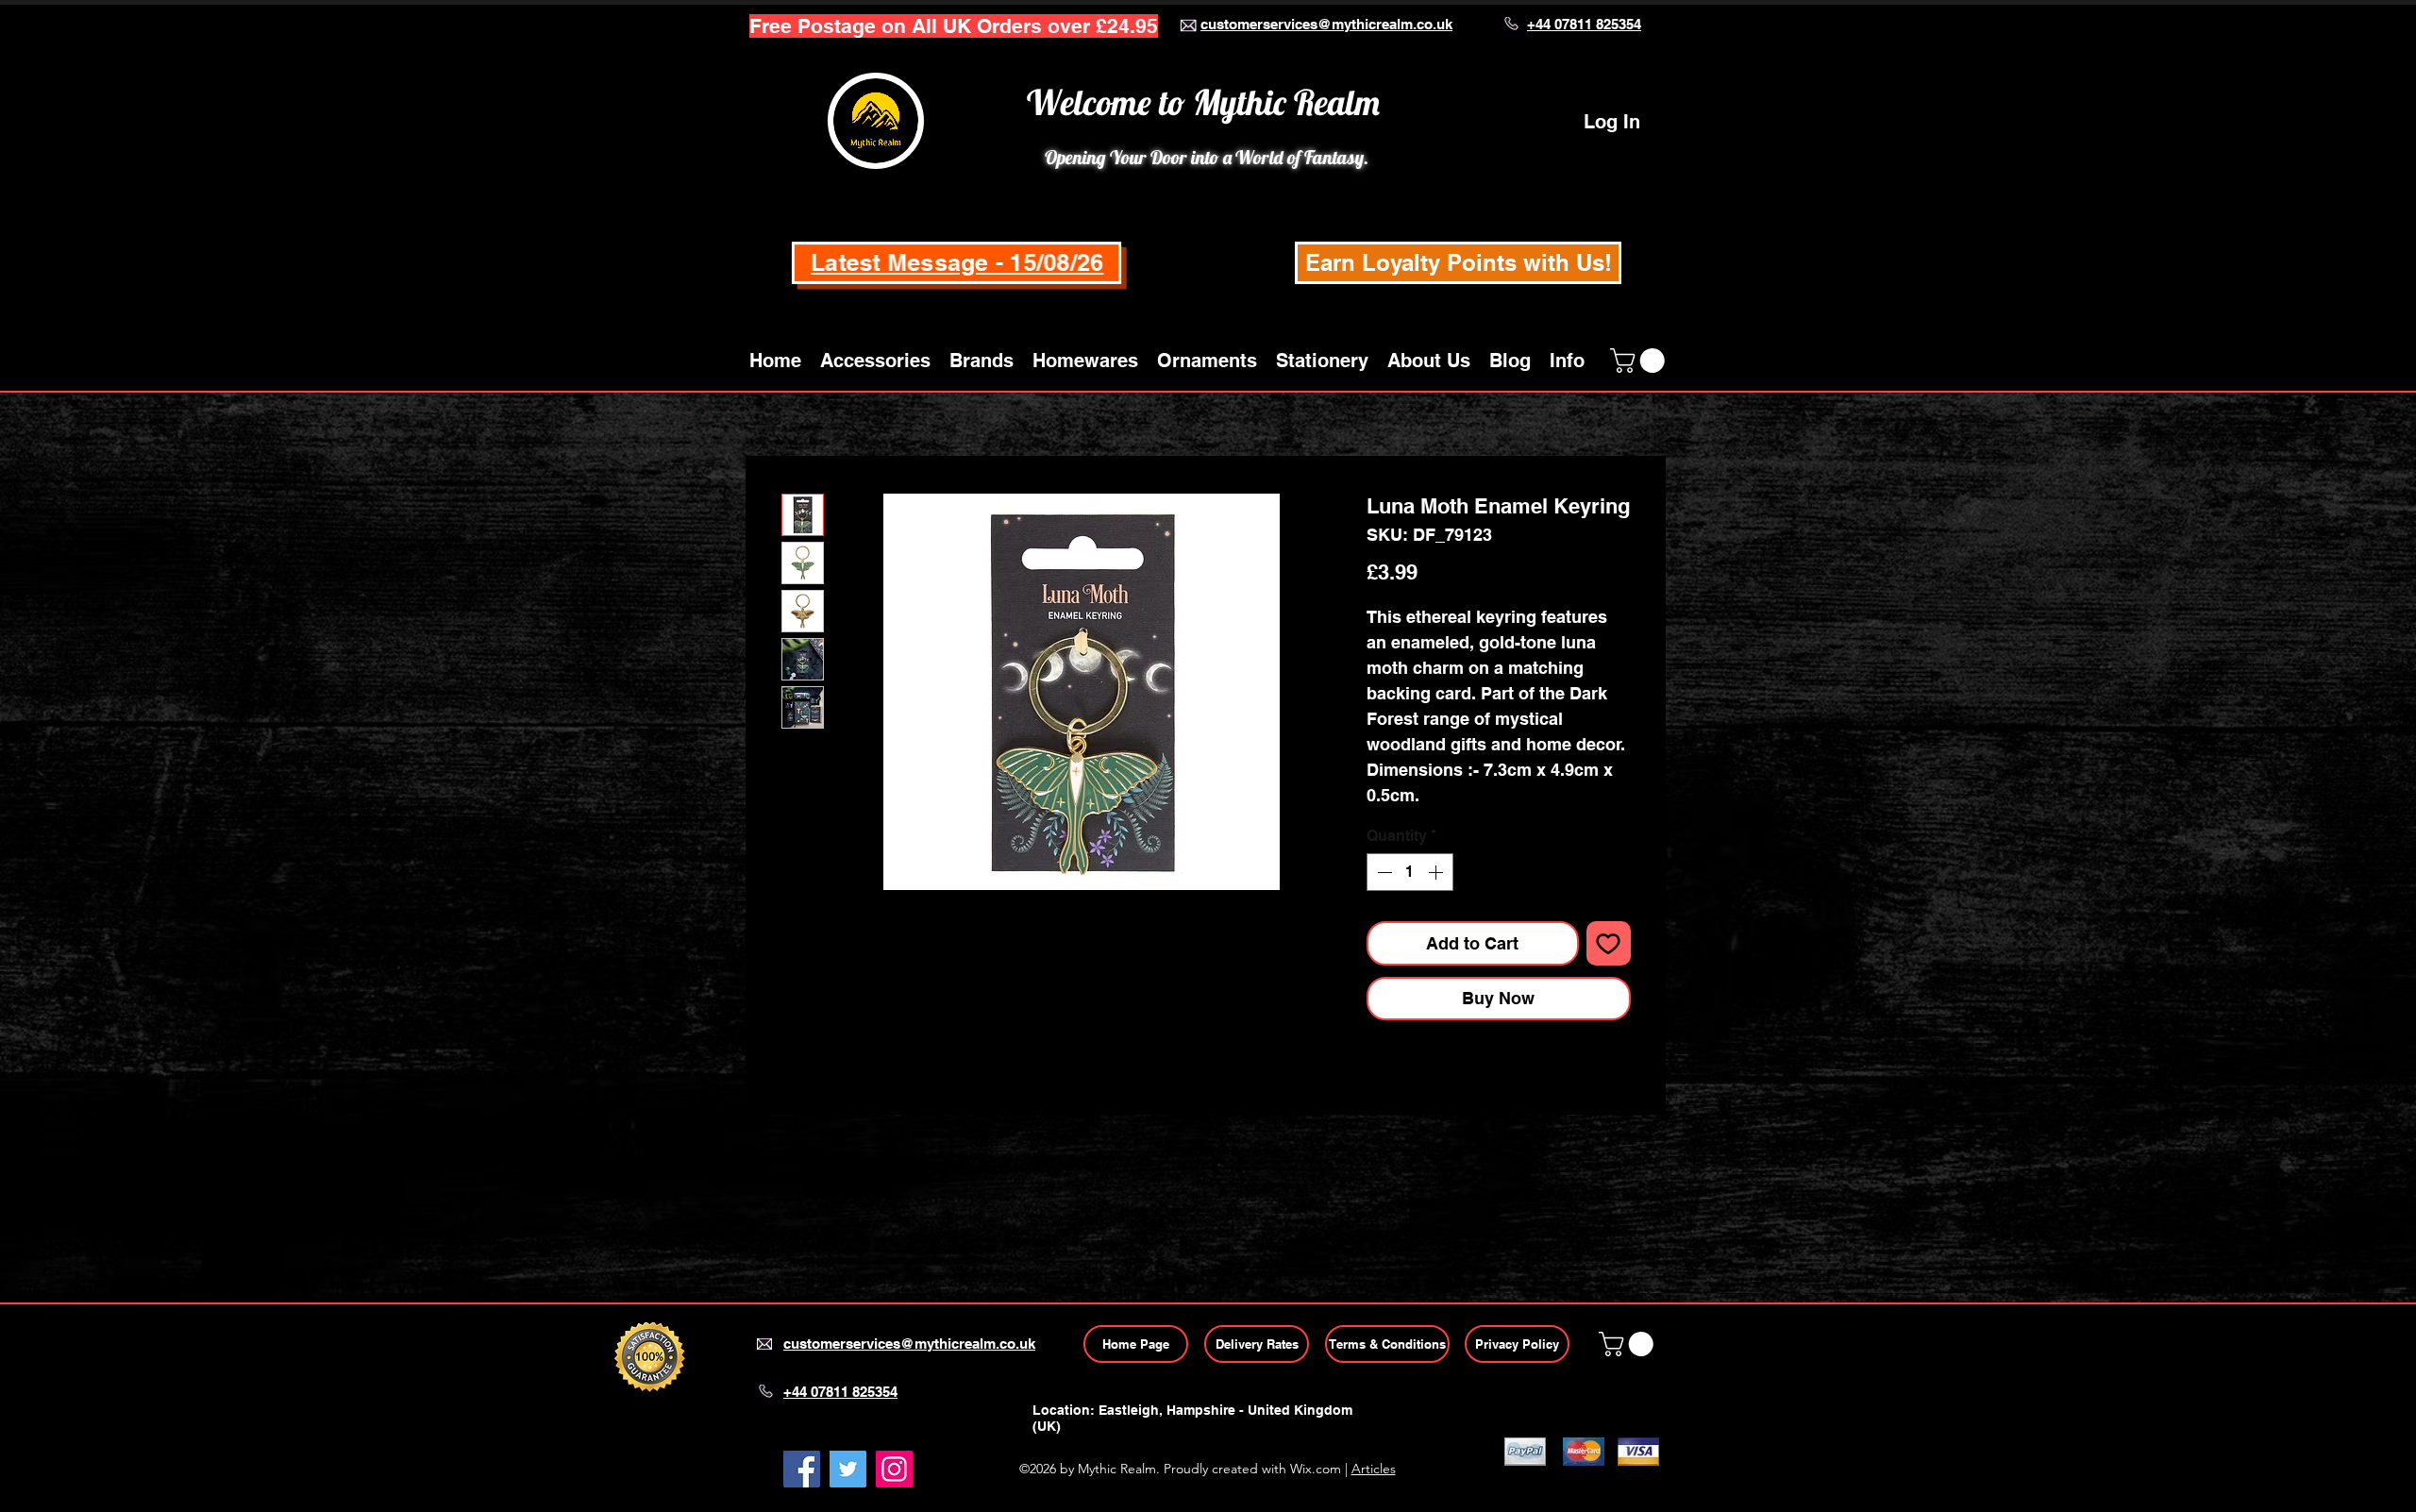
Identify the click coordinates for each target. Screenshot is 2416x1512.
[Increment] (1437, 872)
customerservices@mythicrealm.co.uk (1326, 24)
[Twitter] (848, 1469)
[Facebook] (802, 1469)
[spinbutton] (1410, 872)
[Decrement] (1383, 872)
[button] (875, 361)
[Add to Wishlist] (1609, 943)
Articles (1374, 1469)
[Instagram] (894, 1469)
